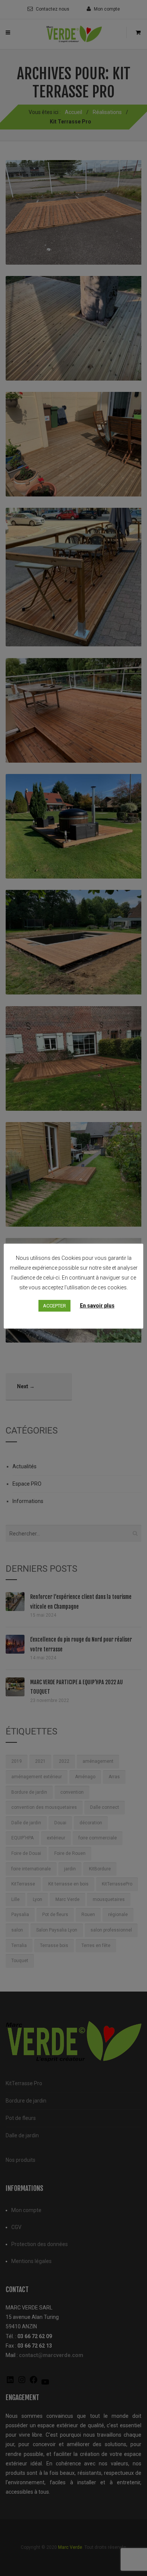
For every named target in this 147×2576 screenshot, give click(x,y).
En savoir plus (97, 1306)
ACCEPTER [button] (54, 1306)
